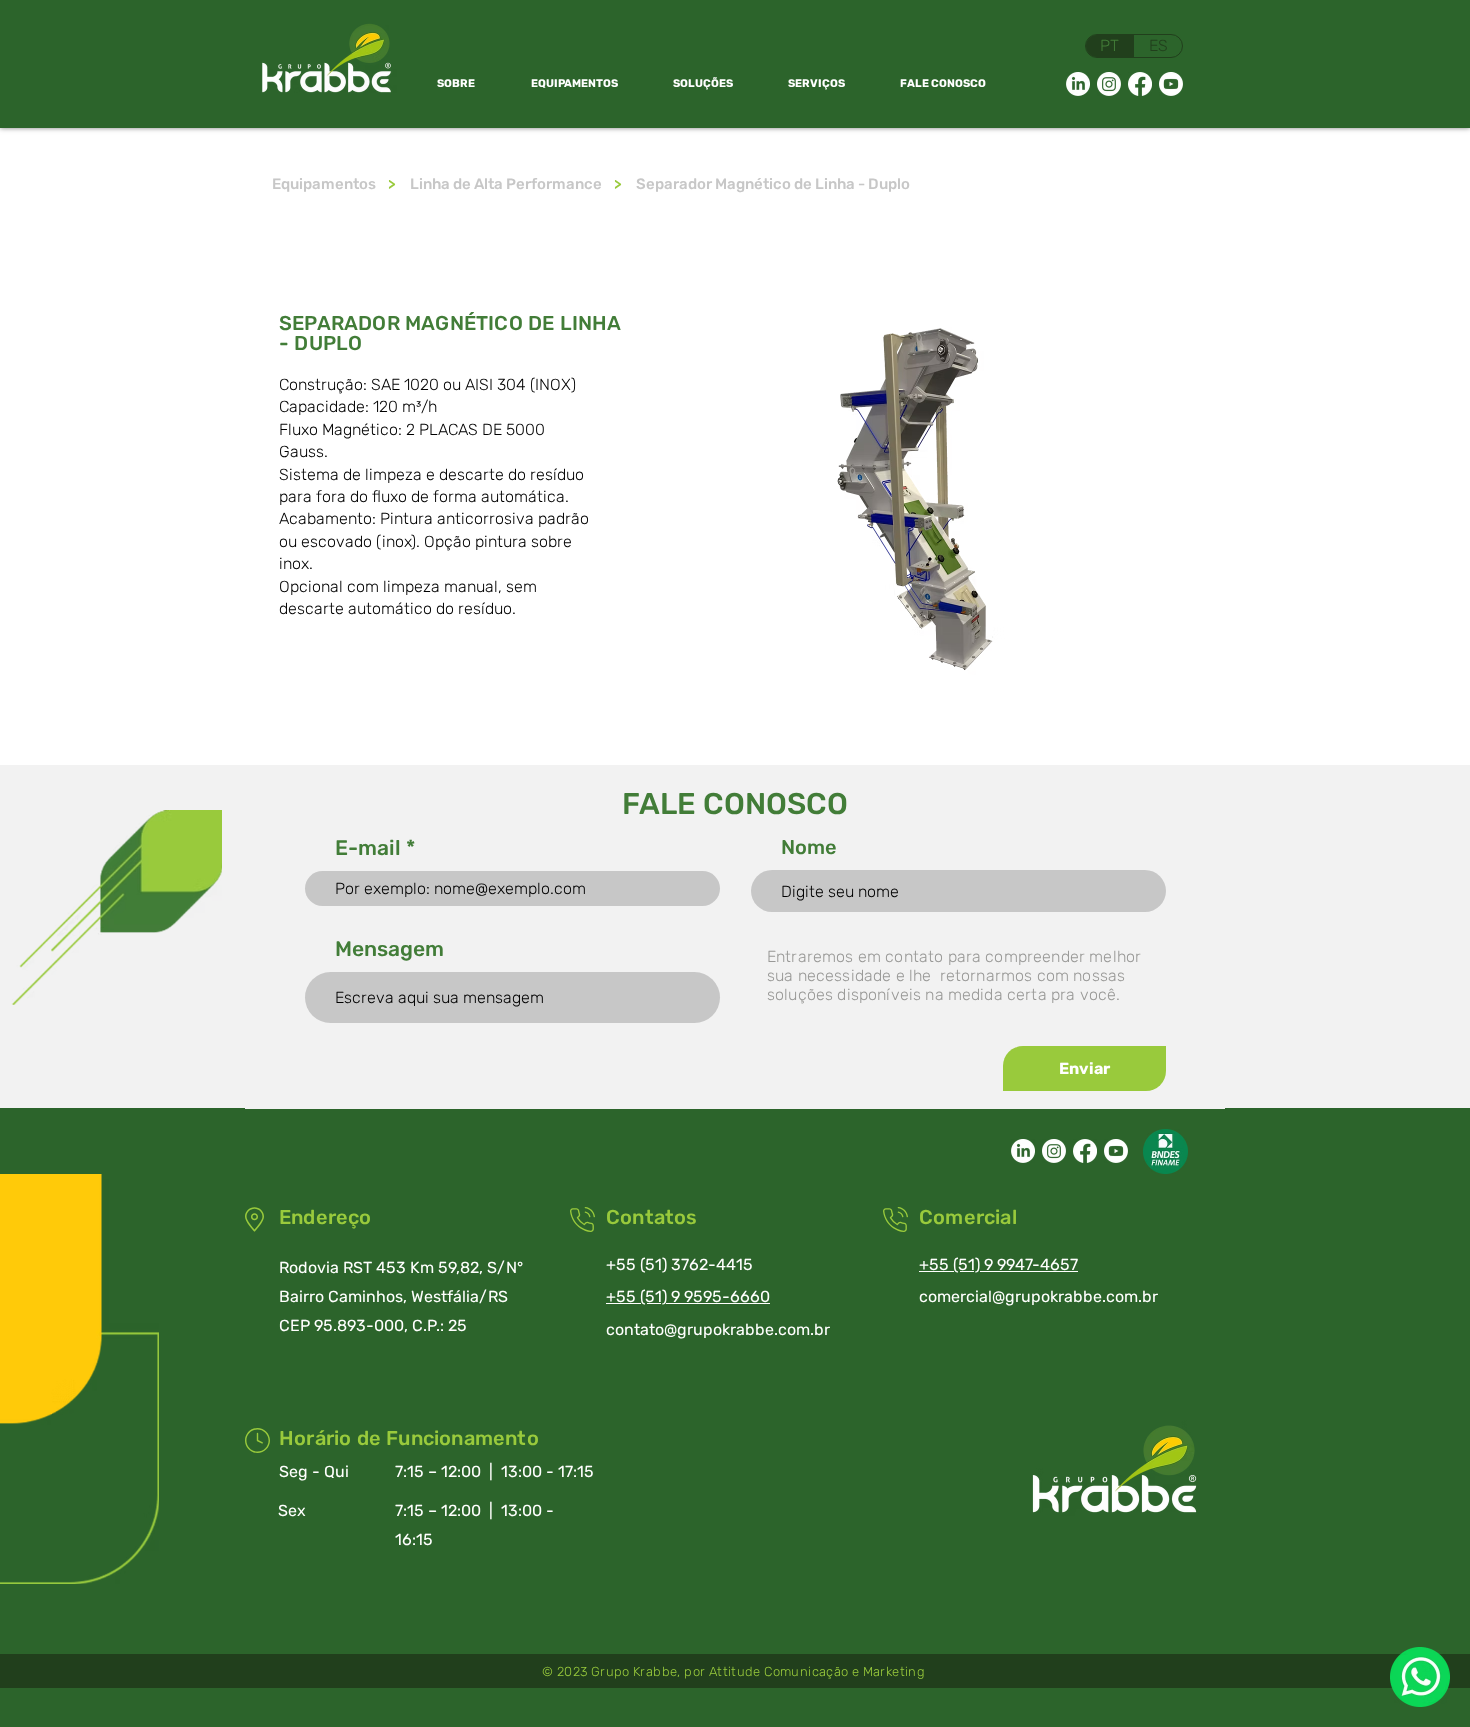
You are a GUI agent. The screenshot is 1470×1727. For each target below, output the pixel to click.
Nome (809, 847)
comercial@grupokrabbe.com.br (1038, 1296)
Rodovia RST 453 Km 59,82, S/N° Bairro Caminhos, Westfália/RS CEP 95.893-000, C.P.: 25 (401, 1296)
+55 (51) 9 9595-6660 (688, 1296)
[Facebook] (1140, 84)
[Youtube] (1171, 84)
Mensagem (389, 948)
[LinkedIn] (1078, 84)
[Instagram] (1109, 84)
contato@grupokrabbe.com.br (718, 1329)
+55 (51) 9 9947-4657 (998, 1264)
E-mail (368, 847)
